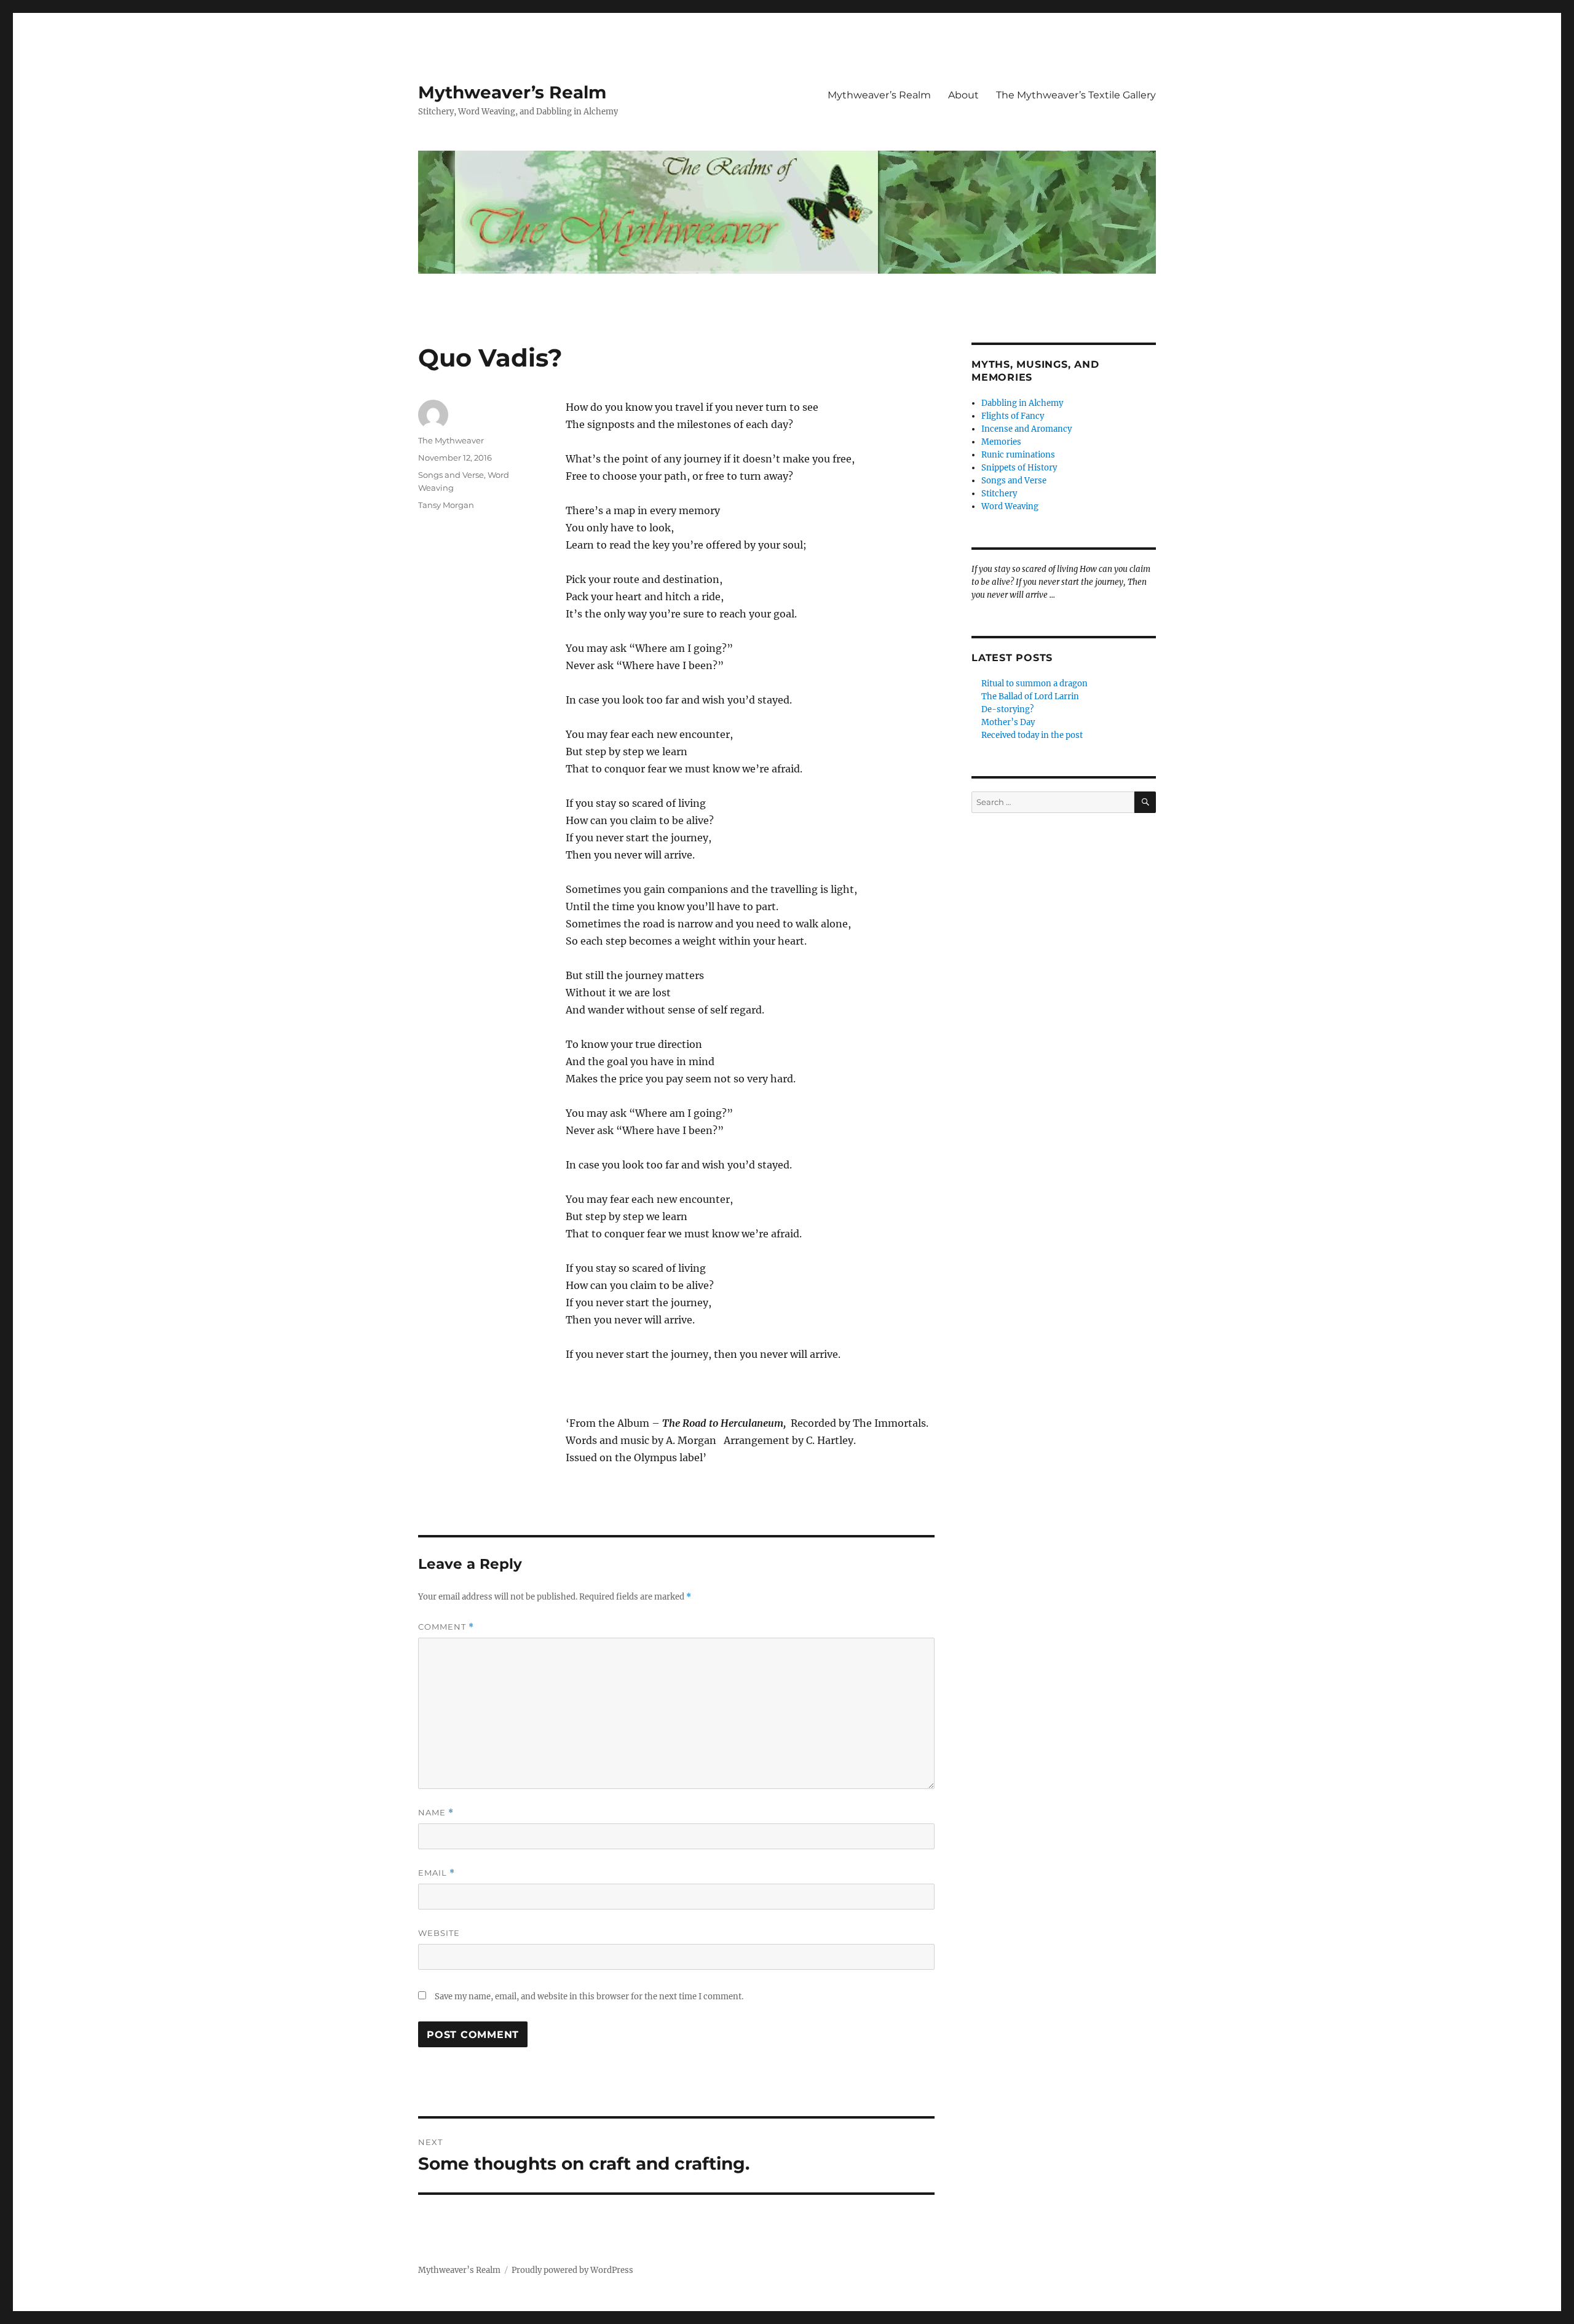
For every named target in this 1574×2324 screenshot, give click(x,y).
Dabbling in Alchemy (1022, 403)
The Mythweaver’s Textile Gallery (1076, 95)
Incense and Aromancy (1026, 429)
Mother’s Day (1008, 722)
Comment (446, 1627)
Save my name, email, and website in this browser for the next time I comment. (589, 1997)
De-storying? (1007, 709)
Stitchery (999, 494)
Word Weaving (1010, 506)
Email (437, 1873)
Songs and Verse (451, 475)
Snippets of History (1019, 468)
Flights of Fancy (1013, 416)
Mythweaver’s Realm (512, 92)
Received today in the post (1032, 735)
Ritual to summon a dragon (1034, 684)
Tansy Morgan (446, 505)
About (963, 95)
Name (436, 1813)
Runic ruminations (1018, 455)
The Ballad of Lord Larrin (1030, 696)
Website (439, 1933)
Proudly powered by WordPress (572, 2270)
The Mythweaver (451, 440)
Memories (1001, 442)
